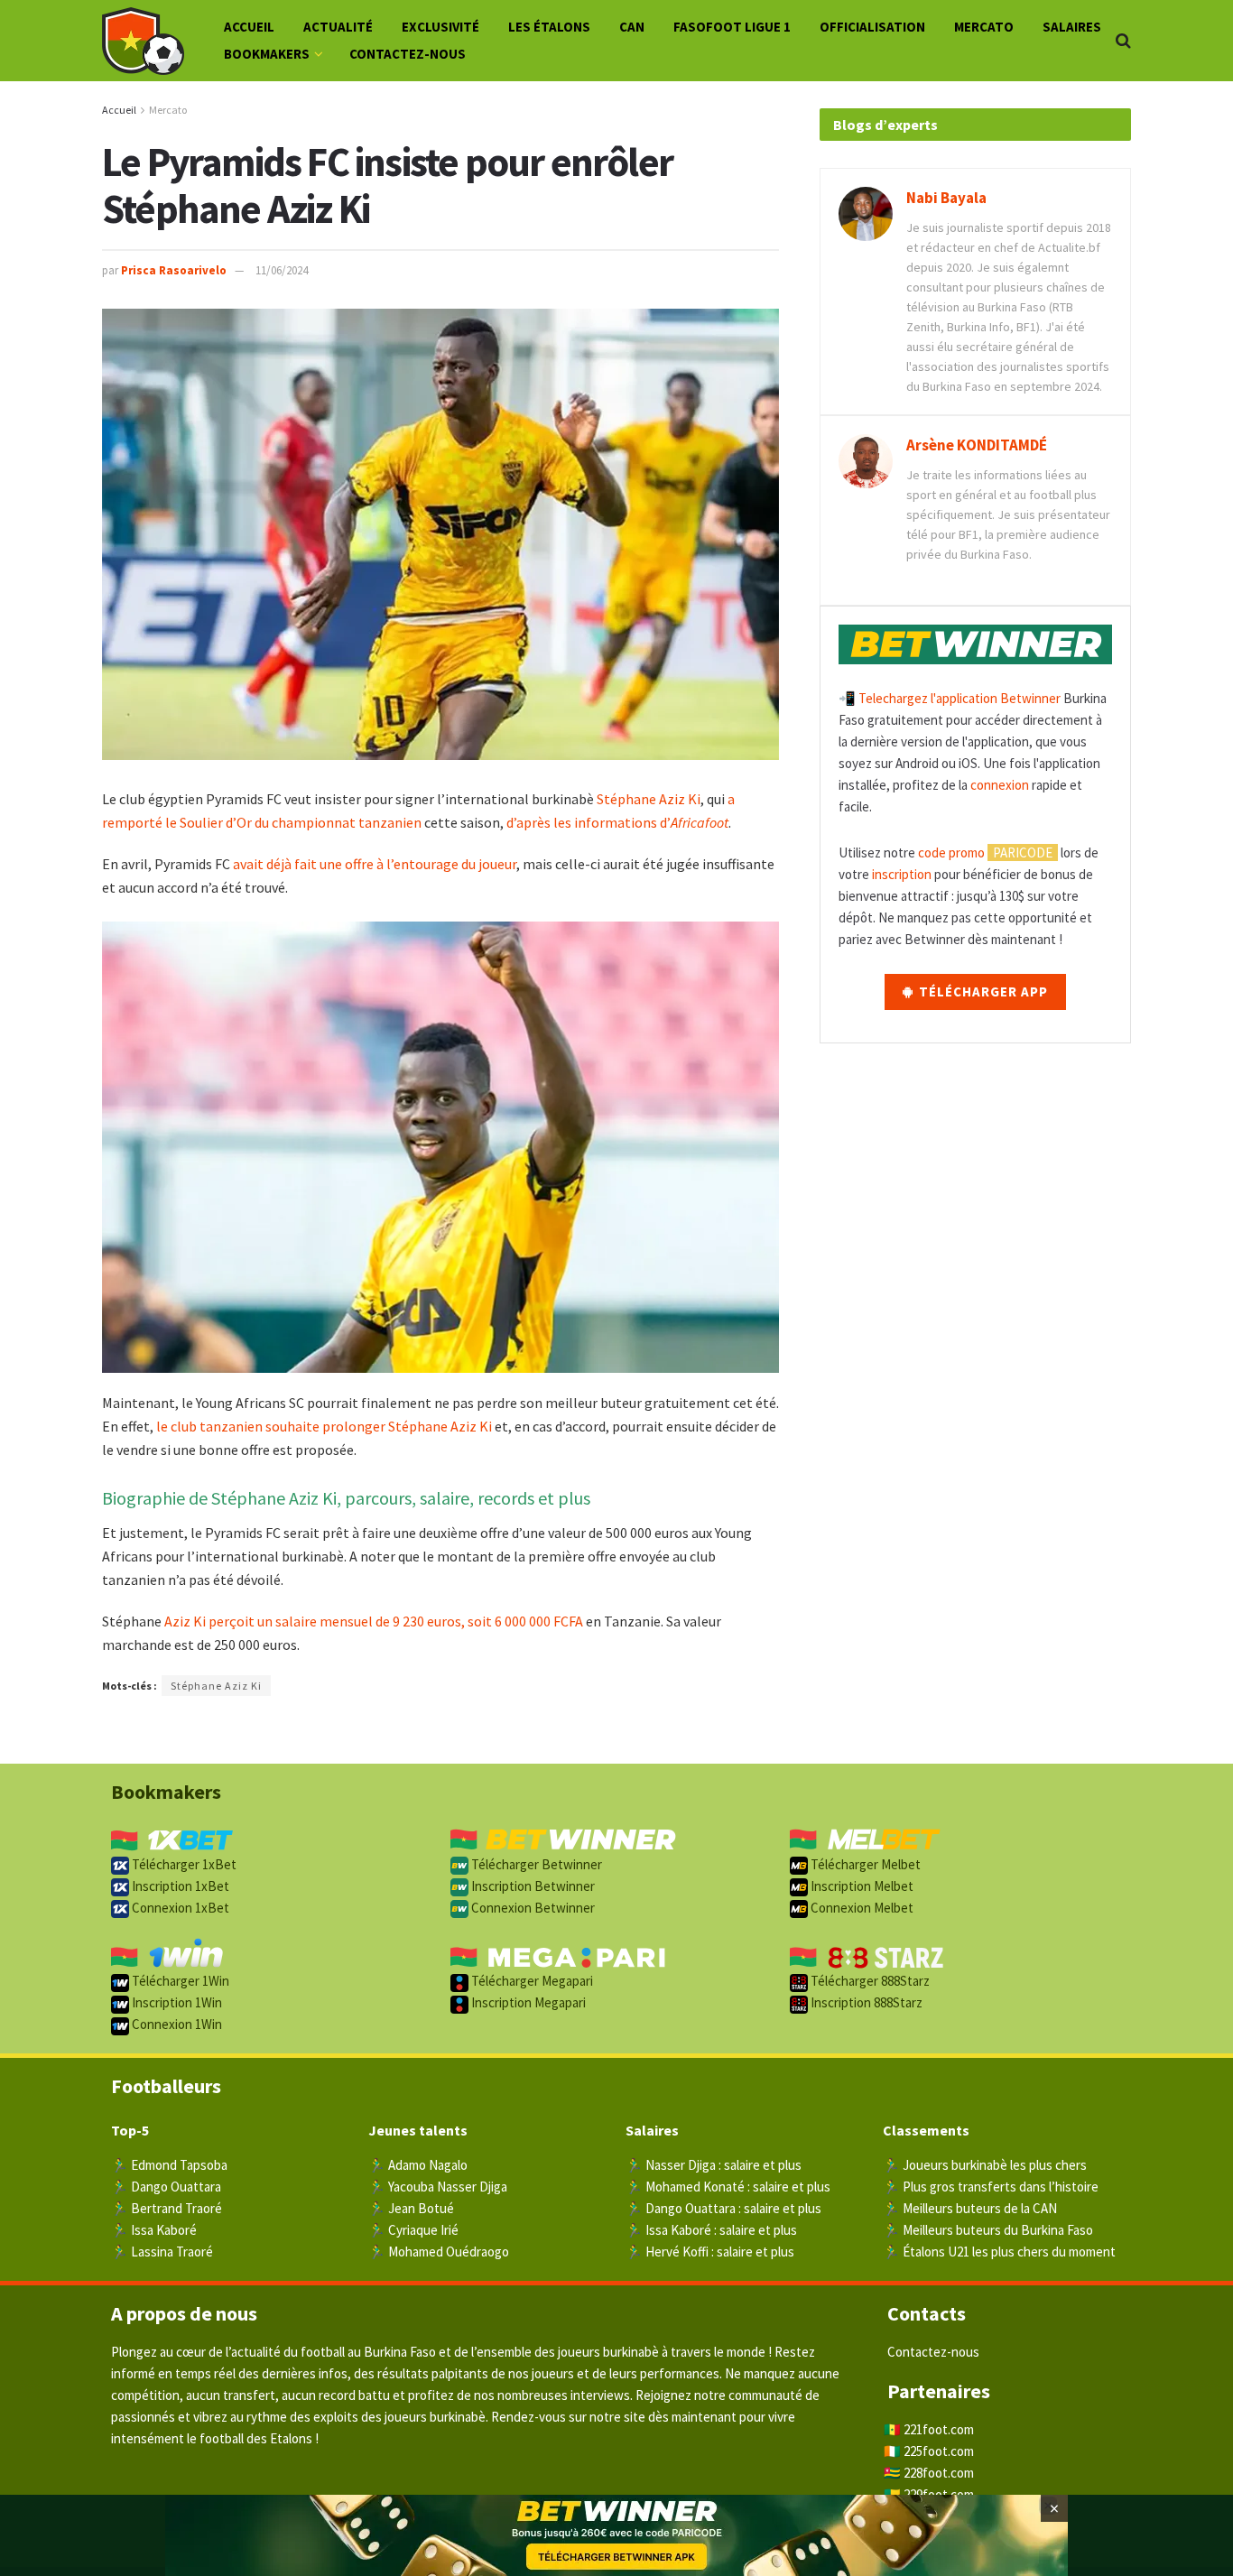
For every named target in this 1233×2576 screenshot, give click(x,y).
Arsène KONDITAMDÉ (977, 445)
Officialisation (872, 27)
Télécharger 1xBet (183, 1864)
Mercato (984, 27)
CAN (632, 27)
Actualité (338, 27)
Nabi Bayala (946, 198)
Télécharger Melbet (864, 1864)
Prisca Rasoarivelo (174, 270)
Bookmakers (267, 54)
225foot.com (939, 2451)
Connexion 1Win (176, 2024)
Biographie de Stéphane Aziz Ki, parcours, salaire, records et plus (346, 1498)
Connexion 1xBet (179, 1908)
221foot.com (939, 2429)
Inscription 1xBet (179, 1886)
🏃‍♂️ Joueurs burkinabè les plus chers (985, 2165)
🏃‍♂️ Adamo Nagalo (418, 2165)
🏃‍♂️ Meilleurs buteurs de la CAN (970, 2208)
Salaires (1072, 27)
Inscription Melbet (861, 1886)
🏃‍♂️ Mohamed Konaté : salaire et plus (728, 2187)
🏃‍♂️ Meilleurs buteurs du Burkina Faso (988, 2230)
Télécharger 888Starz (869, 1981)
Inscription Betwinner (532, 1886)
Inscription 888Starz (865, 2002)
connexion (1000, 785)
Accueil (249, 27)
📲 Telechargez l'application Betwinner (950, 698)
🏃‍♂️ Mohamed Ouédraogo (439, 2252)
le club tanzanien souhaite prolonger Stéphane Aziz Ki (324, 1426)
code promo (951, 852)
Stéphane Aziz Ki (649, 799)
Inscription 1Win (176, 2002)
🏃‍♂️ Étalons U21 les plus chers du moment (999, 2252)
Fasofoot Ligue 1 (732, 27)
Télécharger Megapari (531, 1981)
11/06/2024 (282, 270)
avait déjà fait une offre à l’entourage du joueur (375, 864)
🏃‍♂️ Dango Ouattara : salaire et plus (723, 2208)
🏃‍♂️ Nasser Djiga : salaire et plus (714, 2165)
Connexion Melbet (861, 1908)
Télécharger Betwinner (535, 1864)
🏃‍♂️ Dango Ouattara (166, 2187)
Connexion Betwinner (532, 1908)
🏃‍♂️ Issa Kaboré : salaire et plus (711, 2230)
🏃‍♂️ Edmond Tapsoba (169, 2165)
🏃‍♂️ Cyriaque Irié (413, 2230)
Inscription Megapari (527, 2002)
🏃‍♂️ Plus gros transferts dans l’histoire (991, 2187)
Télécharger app (982, 991)
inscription (902, 874)
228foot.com (939, 2473)
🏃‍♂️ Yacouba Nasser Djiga (438, 2187)
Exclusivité (440, 27)
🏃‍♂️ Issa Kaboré (154, 2230)
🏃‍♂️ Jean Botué (411, 2208)
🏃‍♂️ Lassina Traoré (162, 2252)
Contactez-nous (408, 54)
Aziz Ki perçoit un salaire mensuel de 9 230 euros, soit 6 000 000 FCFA (374, 1621)
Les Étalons (549, 27)
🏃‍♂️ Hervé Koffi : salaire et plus (710, 2252)
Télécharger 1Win (179, 1981)
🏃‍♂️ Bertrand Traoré (167, 2208)
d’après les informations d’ (617, 822)
